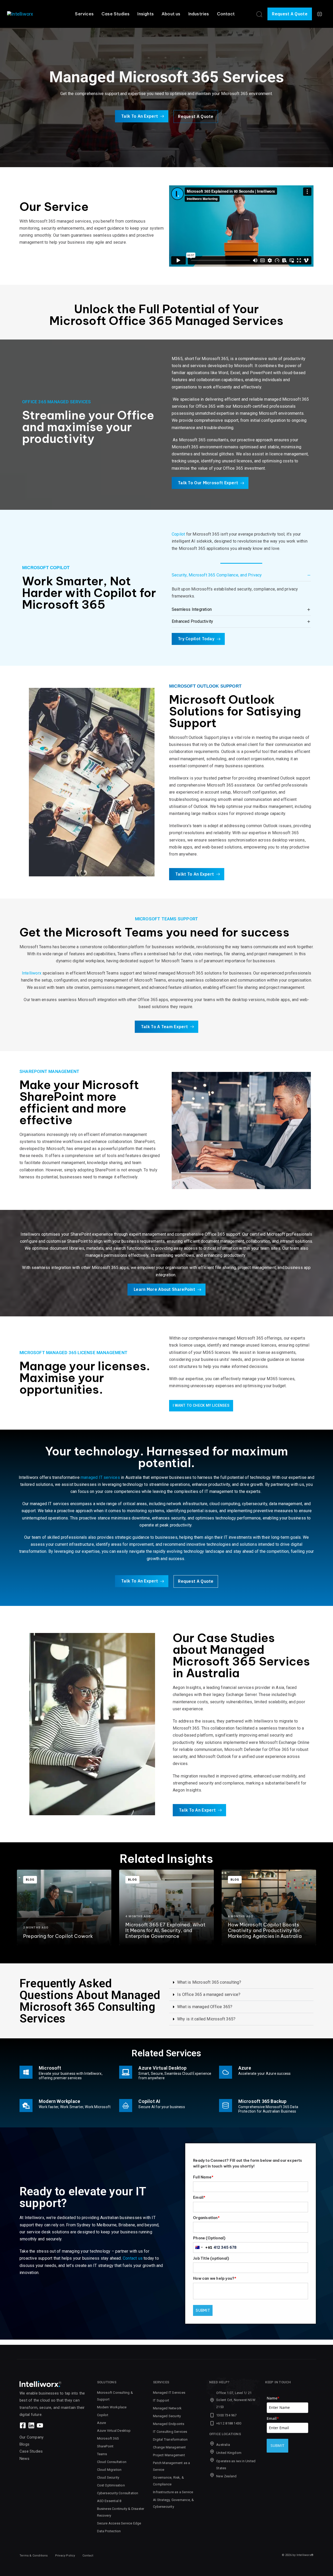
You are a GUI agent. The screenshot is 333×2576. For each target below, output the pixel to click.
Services (84, 14)
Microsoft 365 (108, 2438)
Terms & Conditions (34, 2556)
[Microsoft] (67, 2073)
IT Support (161, 2400)
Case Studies (116, 14)
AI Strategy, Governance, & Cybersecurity (173, 2503)
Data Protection (109, 2531)
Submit (203, 2310)
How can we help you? (215, 2278)
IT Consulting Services (170, 2432)
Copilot (178, 534)
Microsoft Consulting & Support (115, 2396)
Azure (102, 2423)
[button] (259, 14)
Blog (30, 1880)
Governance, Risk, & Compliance (168, 2481)
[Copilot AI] (152, 2107)
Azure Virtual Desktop (114, 2431)
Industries (199, 14)
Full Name (203, 2177)
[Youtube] (40, 2425)
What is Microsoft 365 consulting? (209, 1982)
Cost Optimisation (111, 2485)
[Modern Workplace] (67, 2107)
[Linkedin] (31, 2425)
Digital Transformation (170, 2439)
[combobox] (203, 2247)
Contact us (133, 2258)
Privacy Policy (65, 2556)
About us (171, 14)
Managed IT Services (169, 2393)
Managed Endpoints (169, 2424)
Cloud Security (108, 2477)
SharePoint (105, 2446)
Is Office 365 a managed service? (209, 1994)
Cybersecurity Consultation (118, 2493)
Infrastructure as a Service (173, 2492)
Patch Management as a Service (171, 2466)
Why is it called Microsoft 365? (206, 2019)
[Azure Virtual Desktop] (166, 2073)
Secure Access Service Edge (119, 2523)
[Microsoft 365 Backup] (266, 2107)
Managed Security (167, 2416)
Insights (146, 14)
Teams (102, 2454)
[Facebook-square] (23, 2425)
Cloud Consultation (112, 2462)
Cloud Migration (109, 2470)
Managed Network (167, 2408)
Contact (226, 14)
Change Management (169, 2447)
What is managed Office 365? (205, 2007)
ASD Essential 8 (109, 2501)
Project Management (169, 2455)
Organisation (206, 2218)
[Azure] (266, 2073)
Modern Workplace (112, 2407)
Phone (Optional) (209, 2238)
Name (273, 2398)
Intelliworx (32, 973)
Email (199, 2197)
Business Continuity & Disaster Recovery (121, 2512)
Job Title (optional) (211, 2258)
